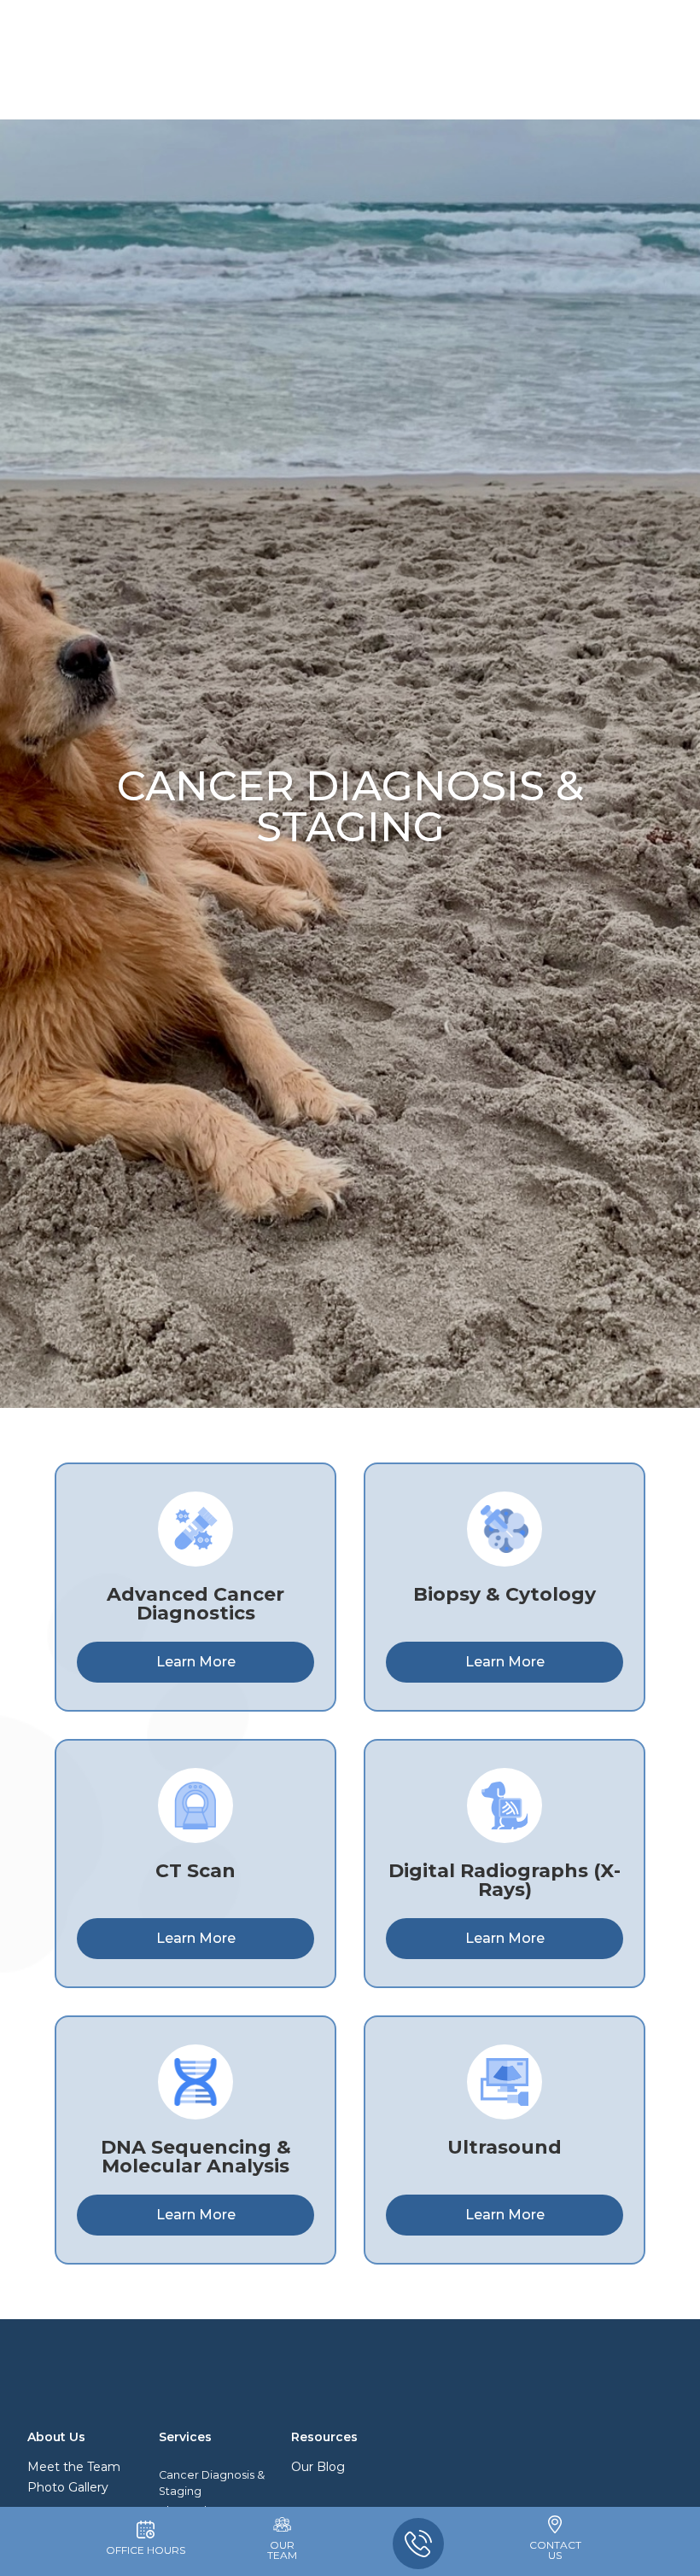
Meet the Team (74, 2467)
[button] (61, 55)
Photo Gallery (68, 2487)
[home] (355, 55)
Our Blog (318, 2467)
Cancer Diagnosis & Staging (212, 2483)
